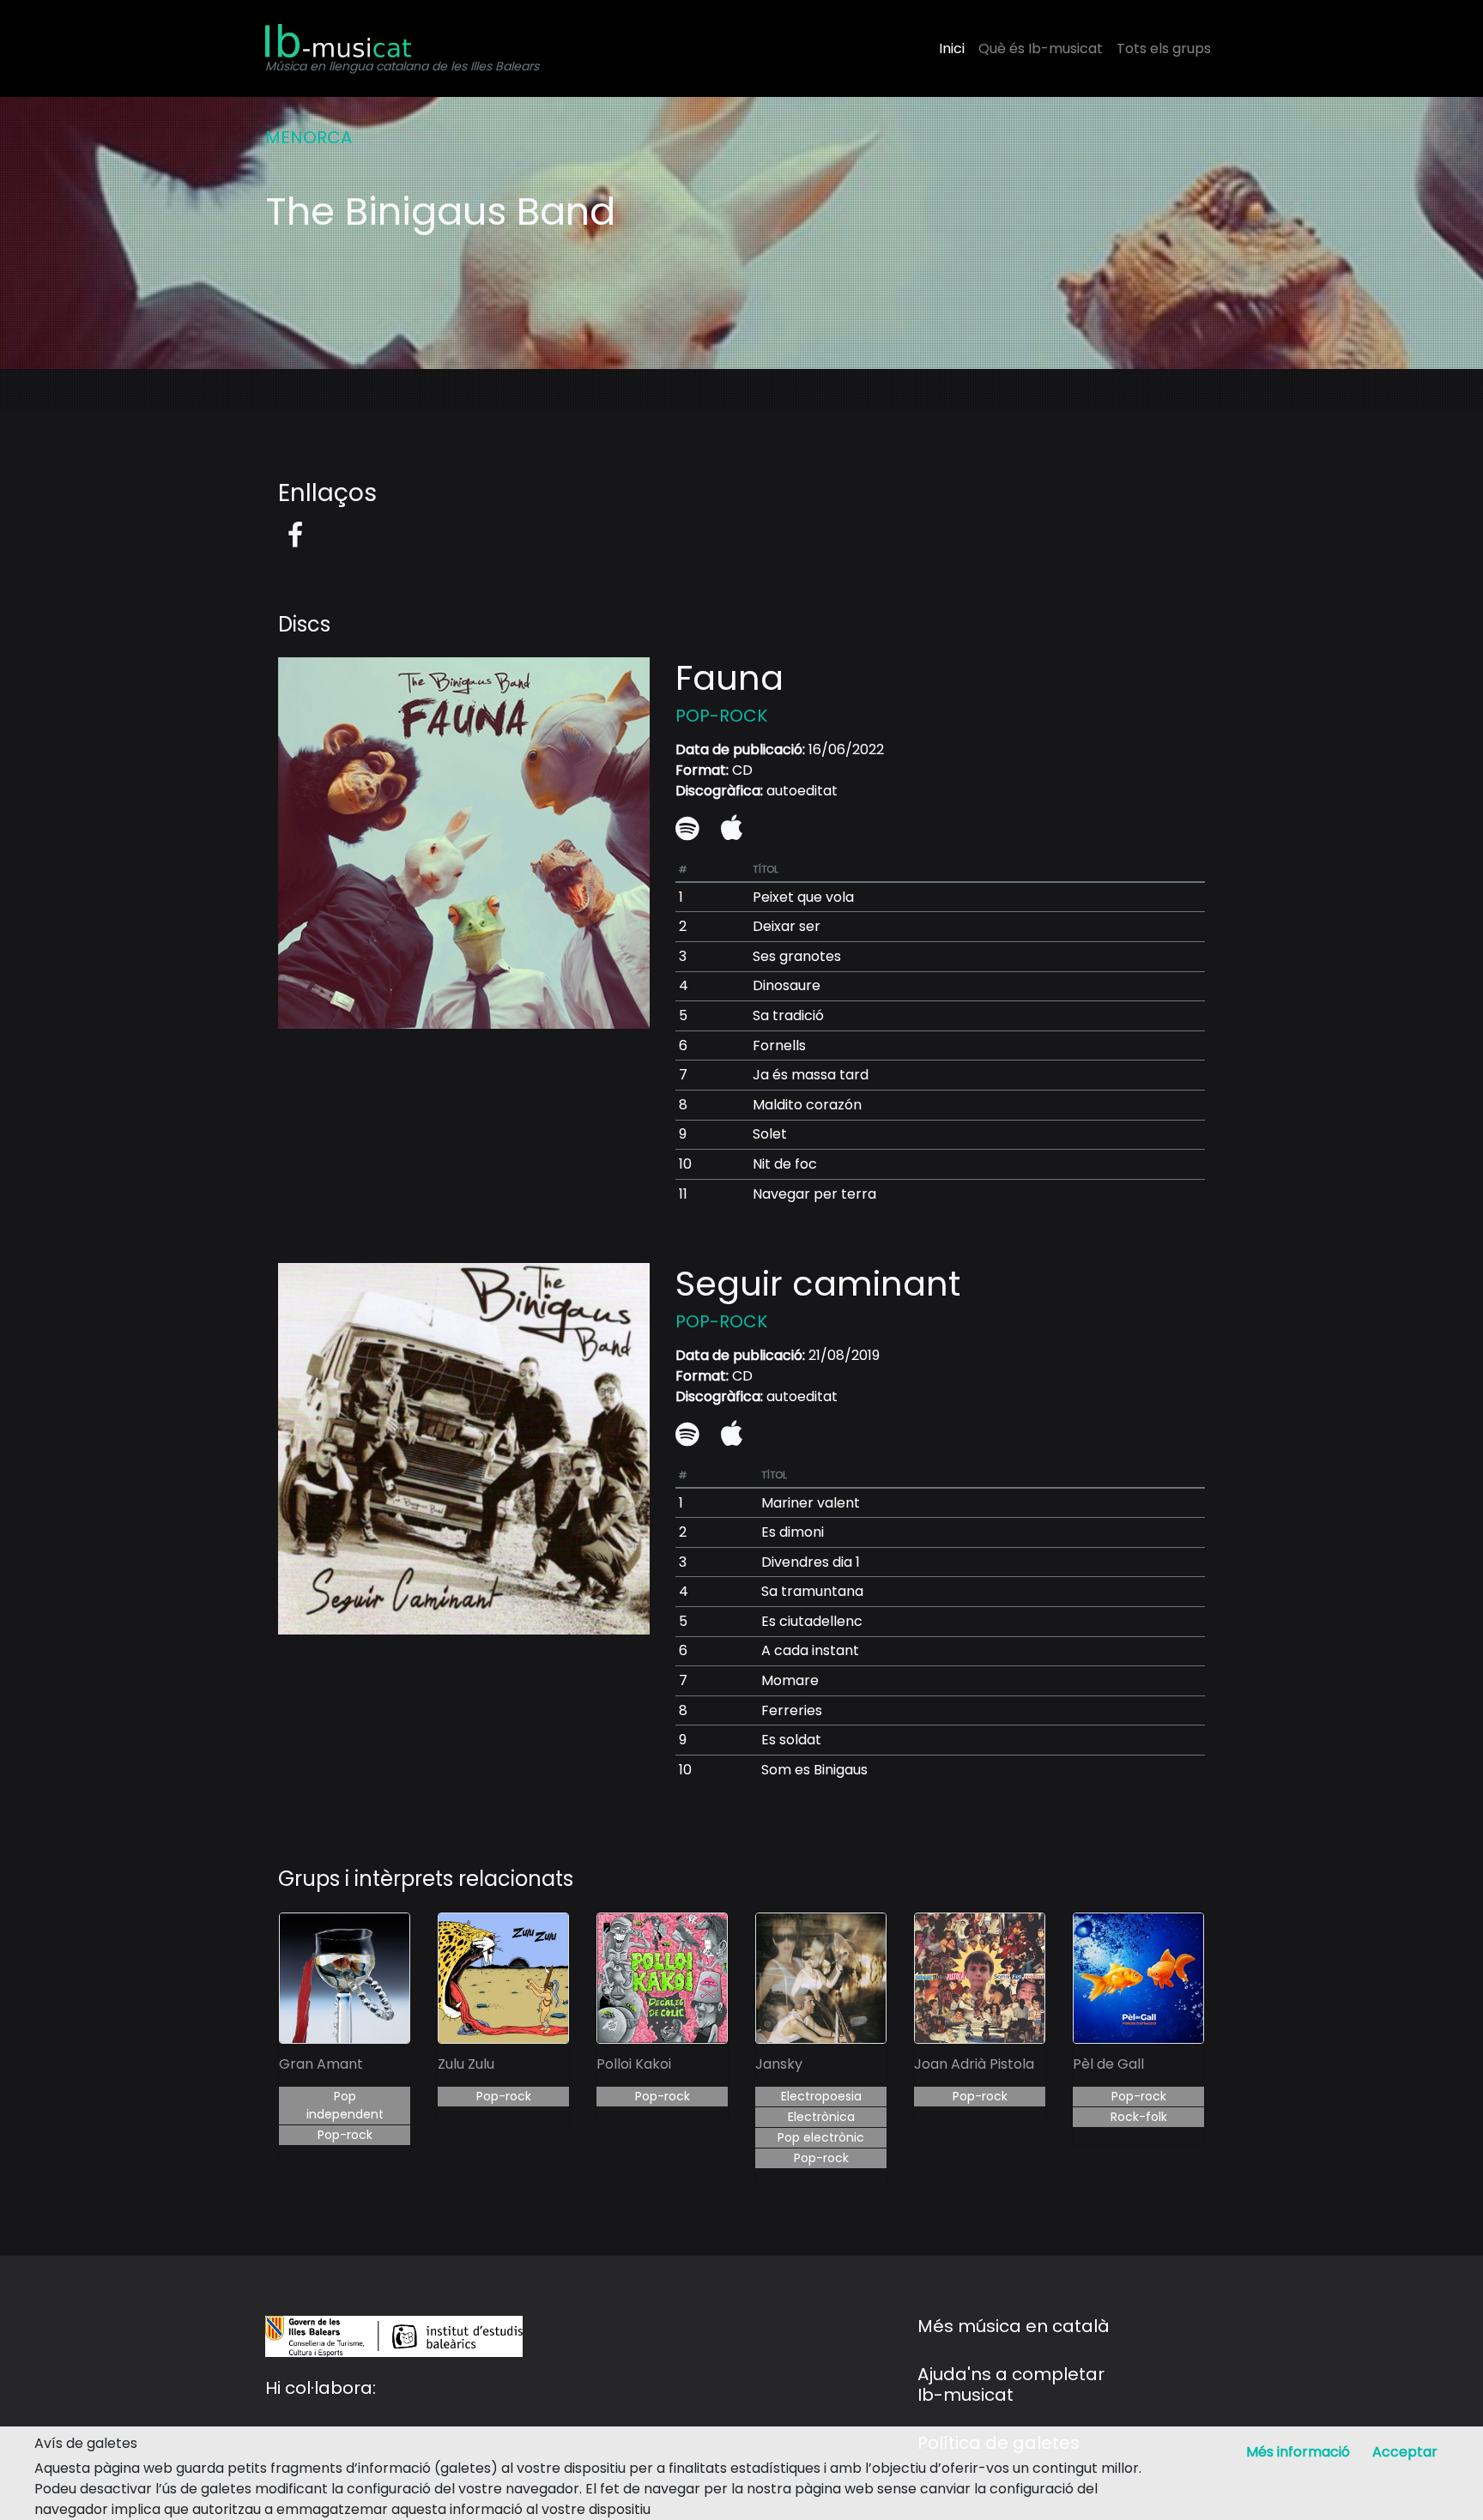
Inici (952, 48)
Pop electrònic (821, 2137)
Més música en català (1014, 2326)
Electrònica (821, 2117)
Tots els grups (1164, 48)
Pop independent (345, 2105)
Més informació (1298, 2452)
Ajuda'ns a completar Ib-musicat (1011, 2384)
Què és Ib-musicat (1041, 48)
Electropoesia (821, 2096)
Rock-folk (1139, 2117)
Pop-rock (345, 2135)
